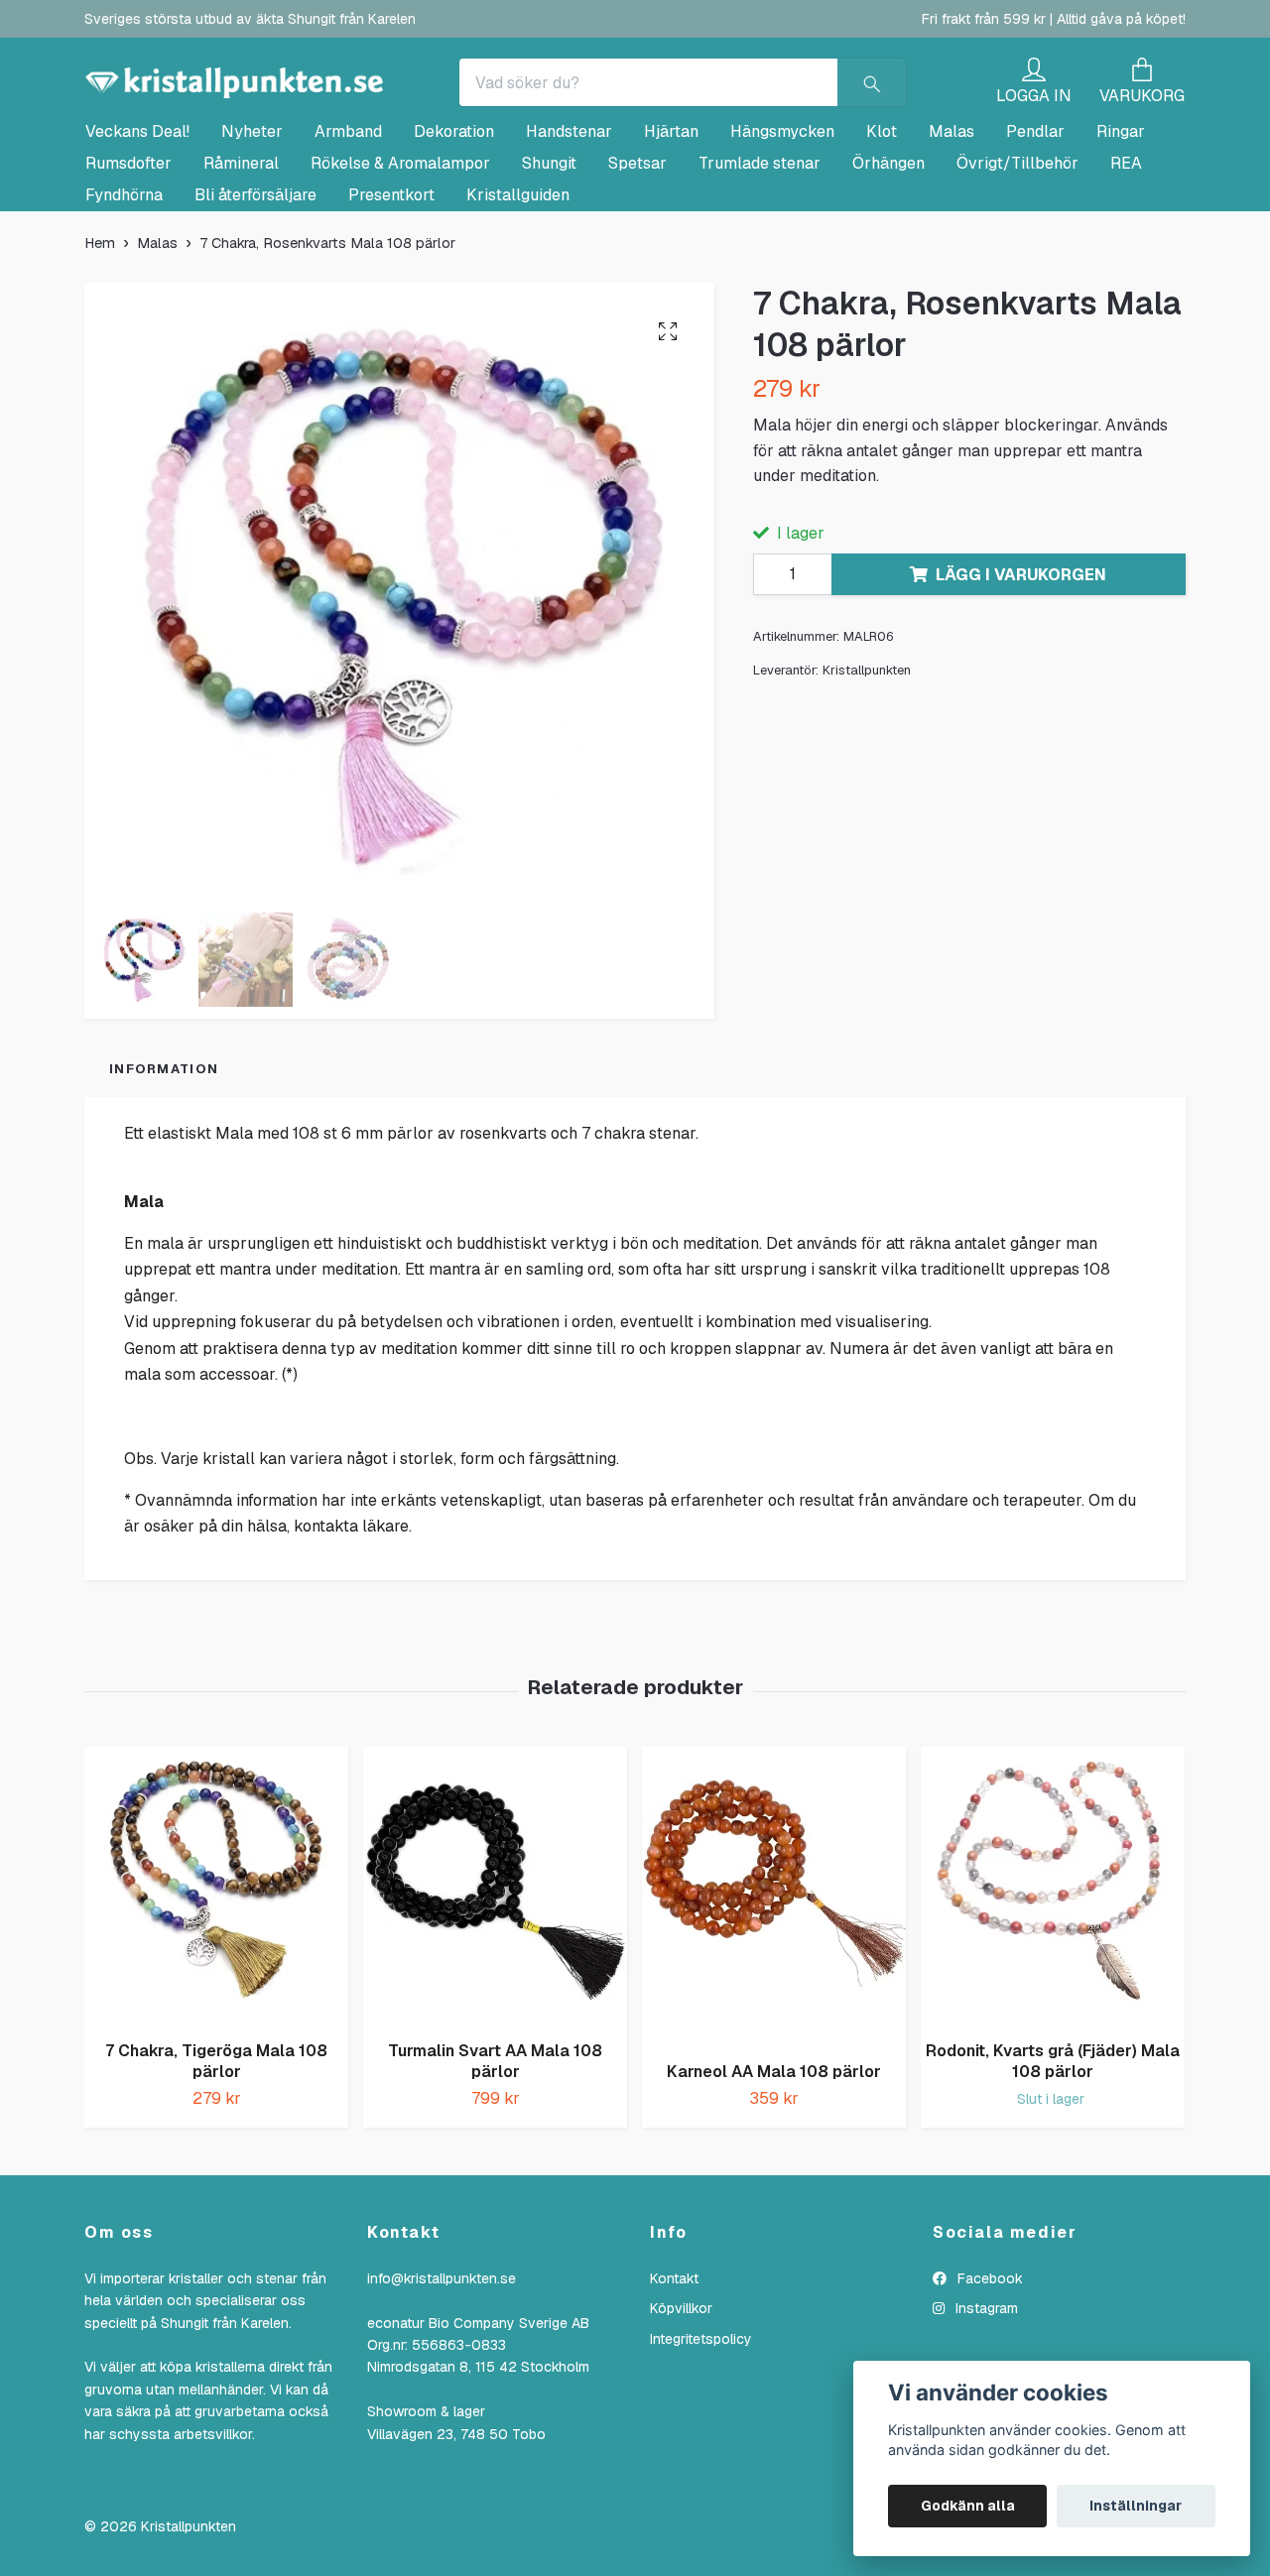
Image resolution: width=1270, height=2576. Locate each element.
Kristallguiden (518, 282)
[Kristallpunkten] (433, 101)
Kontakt (674, 2366)
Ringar (1121, 219)
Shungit (549, 250)
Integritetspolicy (701, 2426)
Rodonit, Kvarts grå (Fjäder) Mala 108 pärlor (1053, 2148)
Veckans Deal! (137, 219)
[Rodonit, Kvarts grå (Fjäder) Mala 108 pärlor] (1053, 1973)
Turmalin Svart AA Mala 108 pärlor (495, 2148)
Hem (100, 330)
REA (1126, 250)
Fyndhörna (124, 282)
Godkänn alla (968, 2506)
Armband (348, 219)
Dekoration (454, 219)
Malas (952, 219)
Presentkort (391, 282)
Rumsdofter (128, 250)
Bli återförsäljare (255, 282)
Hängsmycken (782, 219)
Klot (882, 219)
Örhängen (889, 250)
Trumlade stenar (760, 250)
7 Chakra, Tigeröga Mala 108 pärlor (216, 2148)
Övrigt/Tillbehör (1017, 250)
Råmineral (241, 250)
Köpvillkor (681, 2395)
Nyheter (252, 219)
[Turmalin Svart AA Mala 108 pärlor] (495, 1973)
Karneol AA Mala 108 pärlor (774, 2159)
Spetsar (637, 250)
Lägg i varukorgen (1021, 662)
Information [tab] (164, 1156)
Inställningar (1136, 2506)
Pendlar (1035, 219)
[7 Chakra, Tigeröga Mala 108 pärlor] (216, 1973)
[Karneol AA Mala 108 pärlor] (774, 1984)
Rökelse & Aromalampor (400, 250)
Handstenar (569, 219)
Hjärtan (671, 219)
